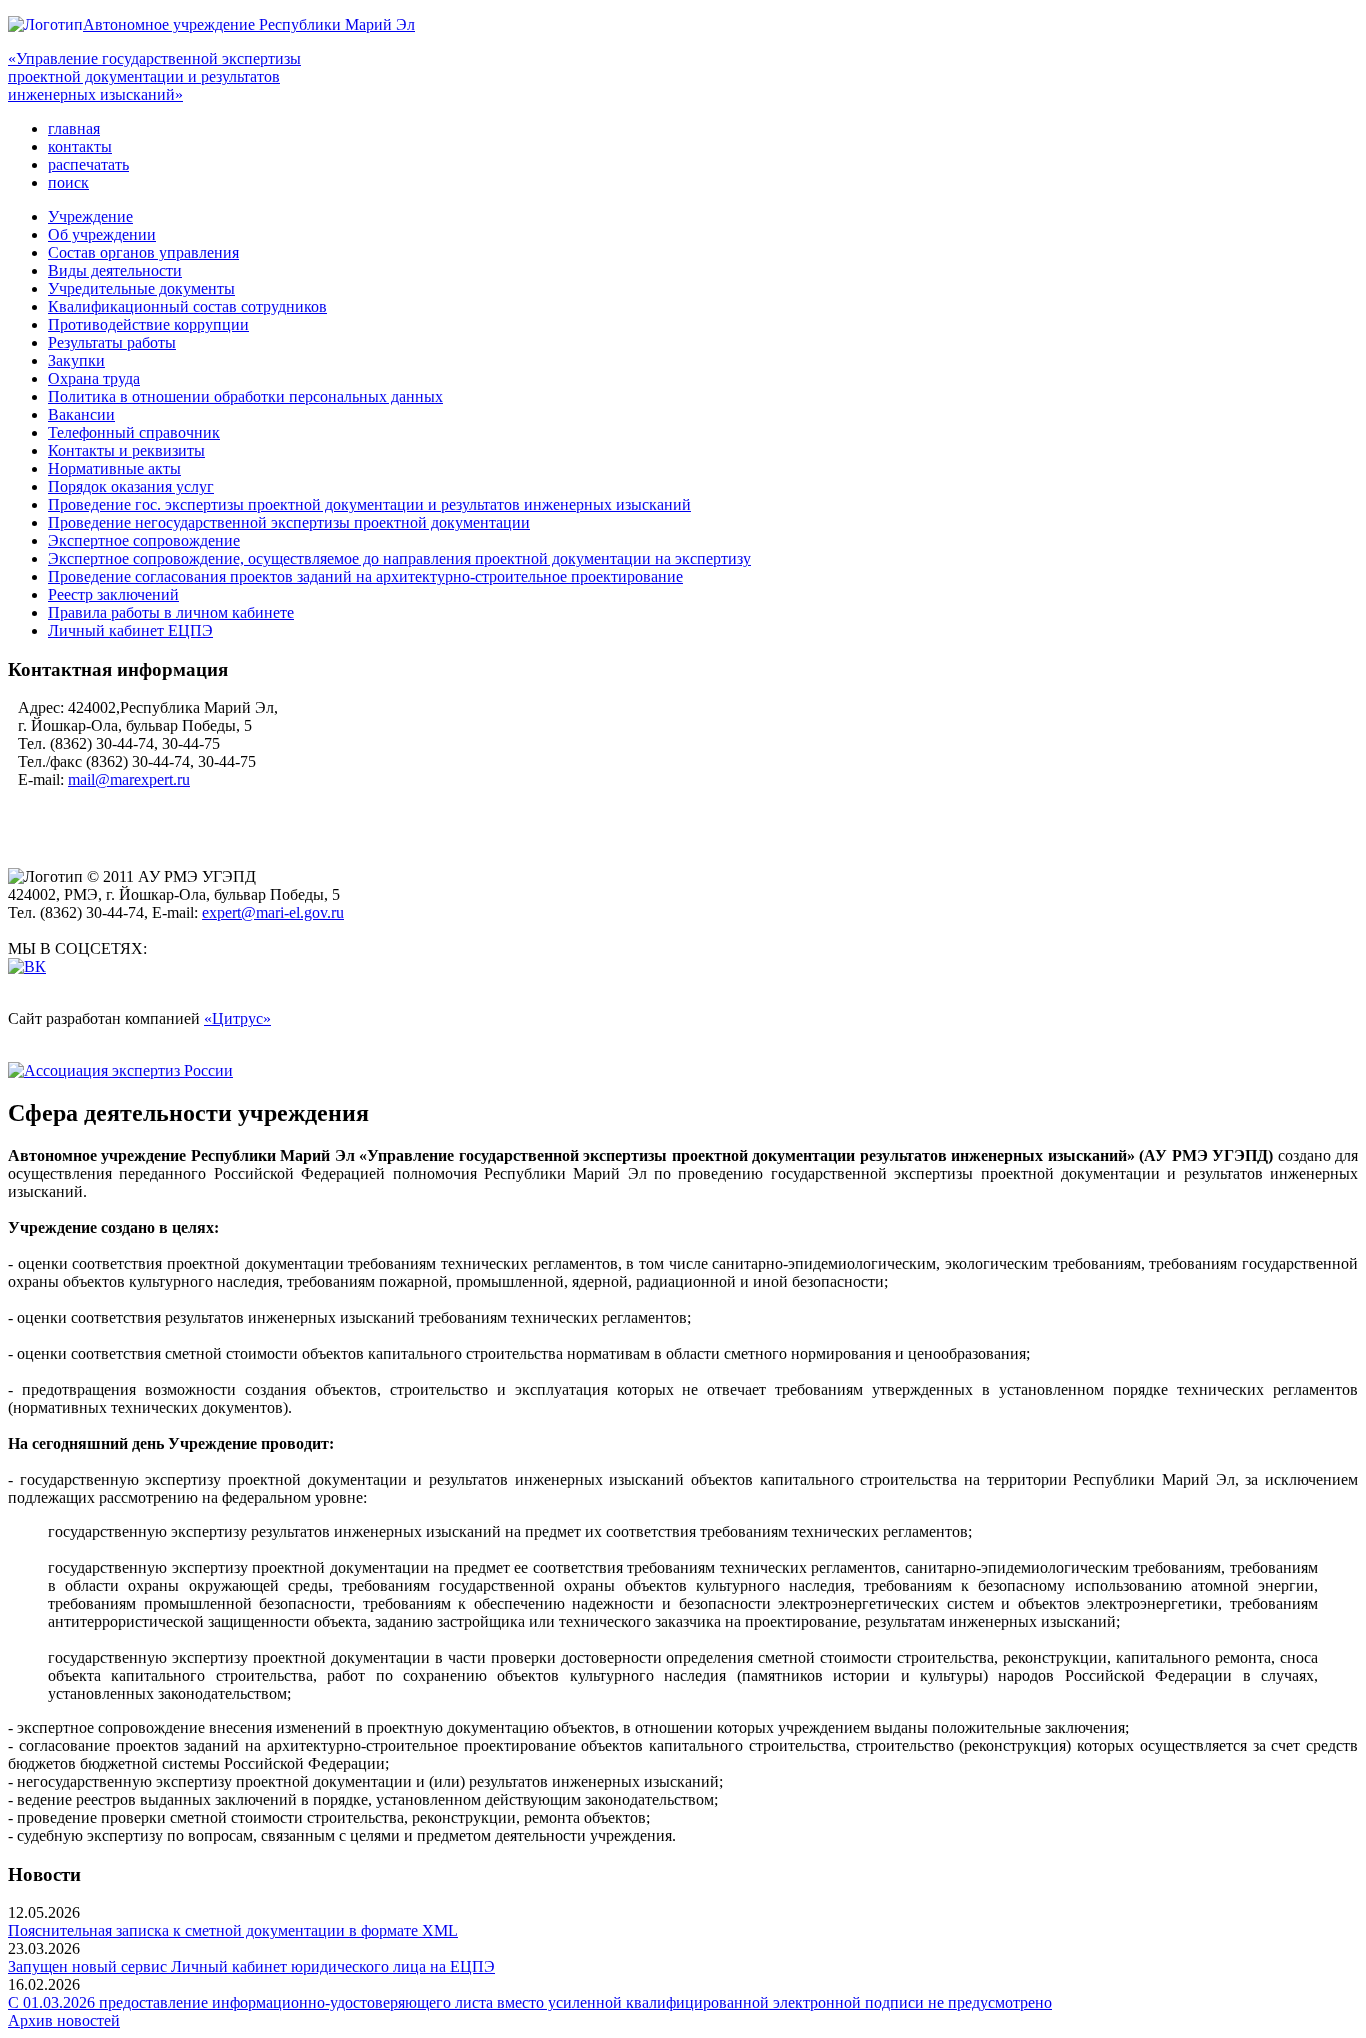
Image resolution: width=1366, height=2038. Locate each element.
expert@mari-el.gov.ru (273, 912)
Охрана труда (94, 378)
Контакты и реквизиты (126, 450)
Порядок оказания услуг (131, 486)
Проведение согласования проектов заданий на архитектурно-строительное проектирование (365, 576)
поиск (68, 182)
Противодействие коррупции (148, 324)
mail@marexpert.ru (129, 779)
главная (74, 128)
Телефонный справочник (134, 432)
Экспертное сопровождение (144, 540)
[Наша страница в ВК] (27, 966)
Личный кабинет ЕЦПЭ (130, 630)
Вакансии (81, 414)
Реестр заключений (113, 594)
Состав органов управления (143, 252)
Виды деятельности (115, 270)
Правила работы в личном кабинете (171, 612)
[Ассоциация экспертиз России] (120, 1070)
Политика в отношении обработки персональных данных (245, 396)
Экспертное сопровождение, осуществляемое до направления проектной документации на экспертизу (399, 558)
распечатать (88, 164)
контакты (80, 146)
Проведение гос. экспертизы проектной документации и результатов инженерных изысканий (369, 504)
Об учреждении (102, 234)
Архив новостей (64, 2020)
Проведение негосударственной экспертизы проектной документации (289, 522)
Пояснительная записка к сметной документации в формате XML (233, 1930)
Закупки (76, 360)
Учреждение (90, 216)
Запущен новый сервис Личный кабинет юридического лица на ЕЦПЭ (251, 1966)
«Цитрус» (237, 1018)
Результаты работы (112, 342)
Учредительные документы (141, 288)
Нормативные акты (114, 468)
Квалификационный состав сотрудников (187, 306)
